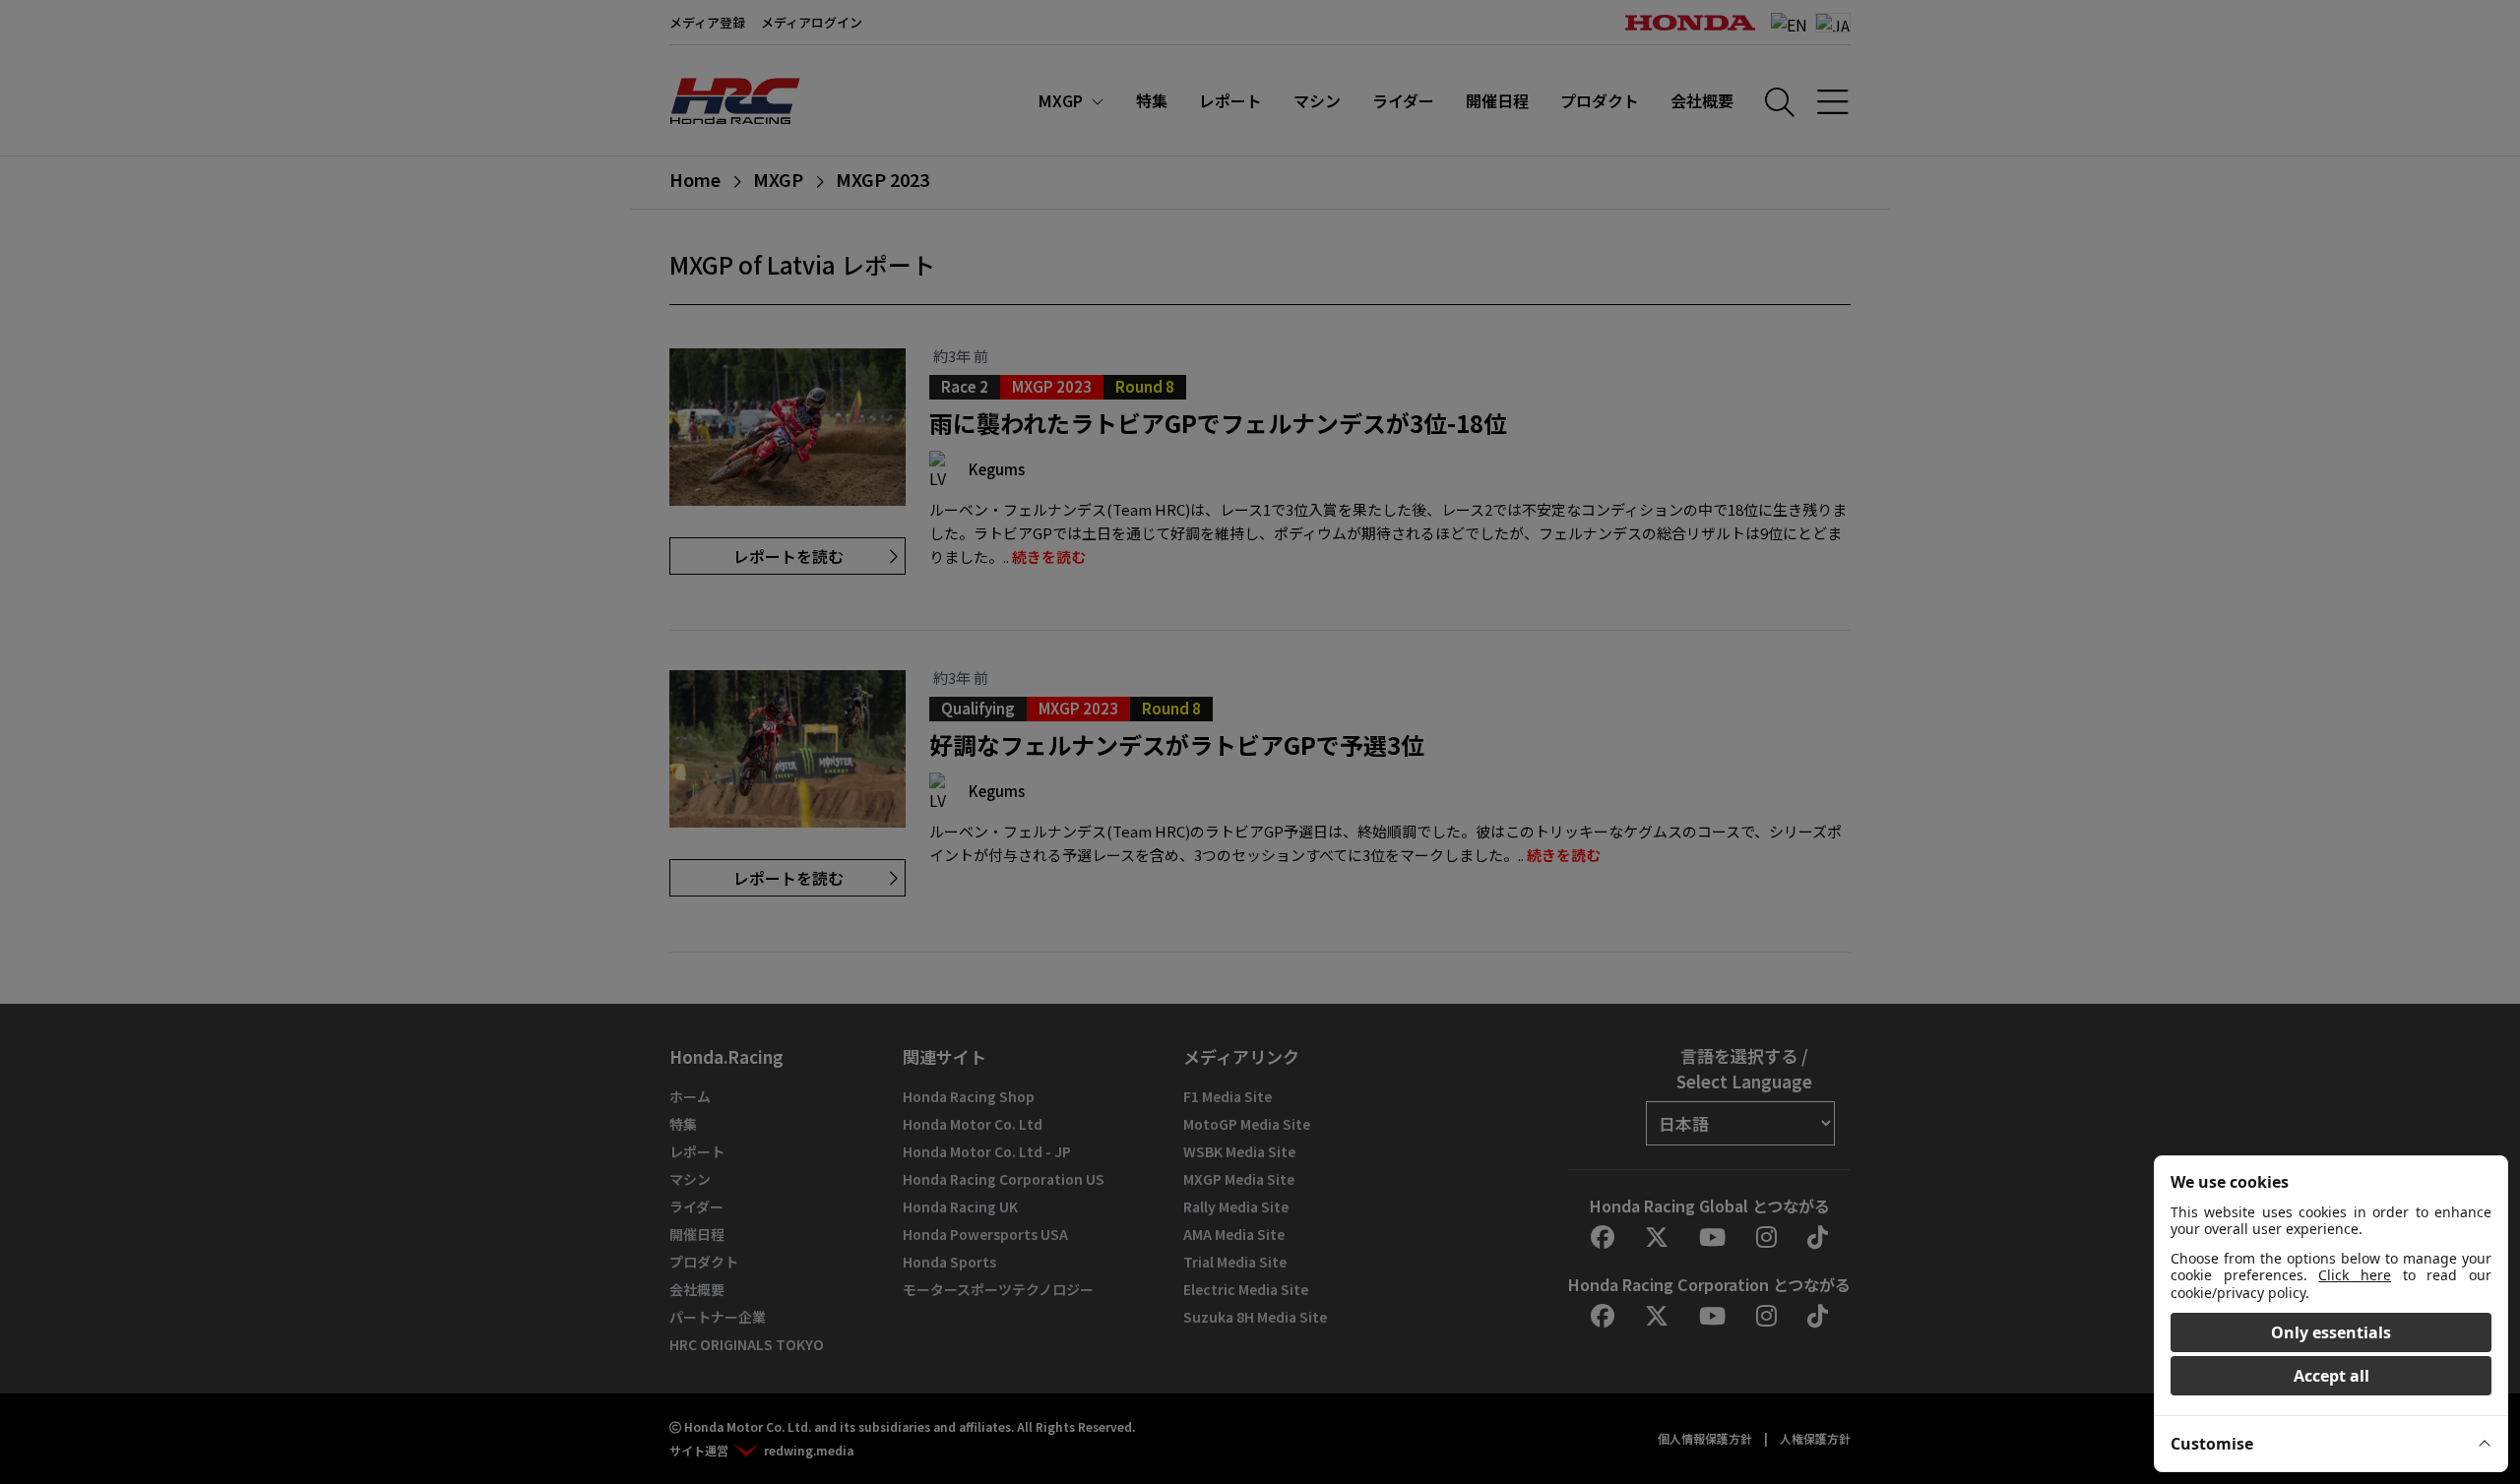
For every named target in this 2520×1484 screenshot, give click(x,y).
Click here (2355, 1275)
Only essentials (2331, 1332)
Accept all (2331, 1376)
